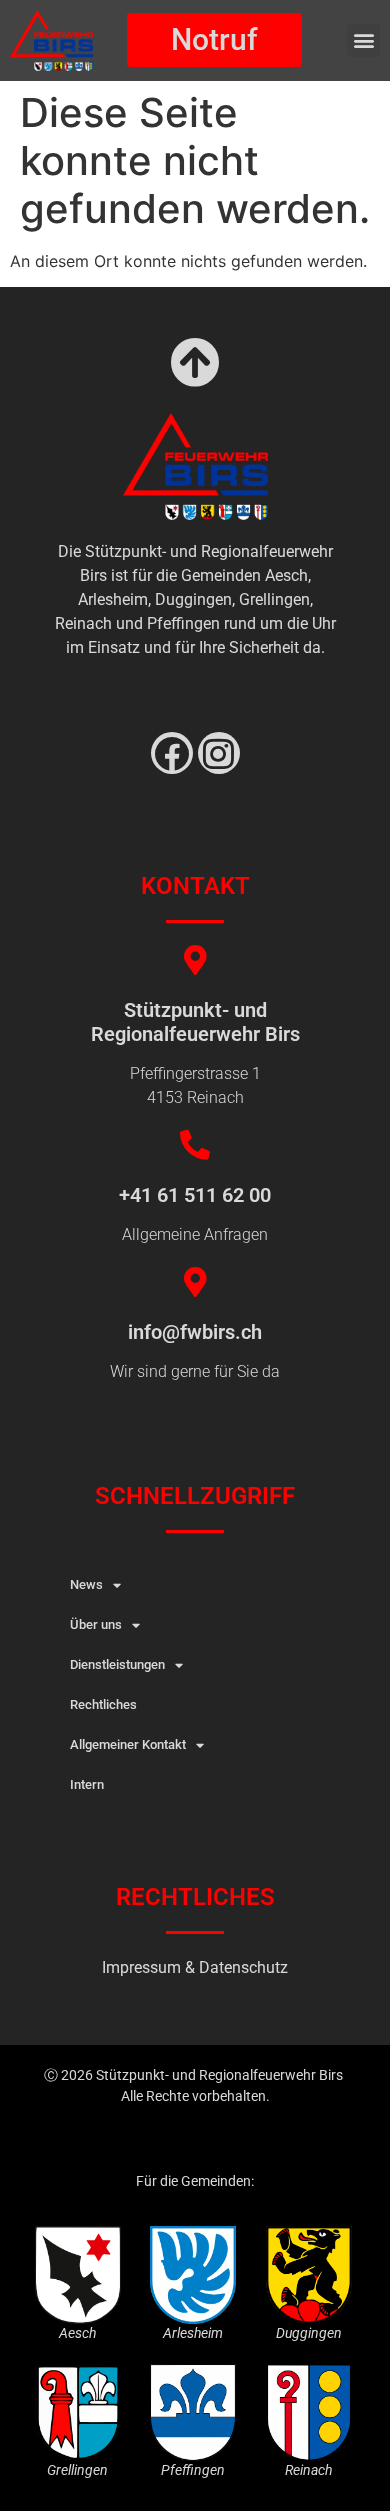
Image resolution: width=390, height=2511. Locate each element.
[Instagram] (219, 753)
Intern (87, 1784)
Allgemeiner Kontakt (128, 1744)
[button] (363, 40)
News (86, 1584)
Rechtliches (103, 1704)
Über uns (96, 1624)
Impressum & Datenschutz (195, 1967)
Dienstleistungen (117, 1664)
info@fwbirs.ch (195, 1332)
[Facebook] (172, 753)
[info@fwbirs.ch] (195, 1282)
